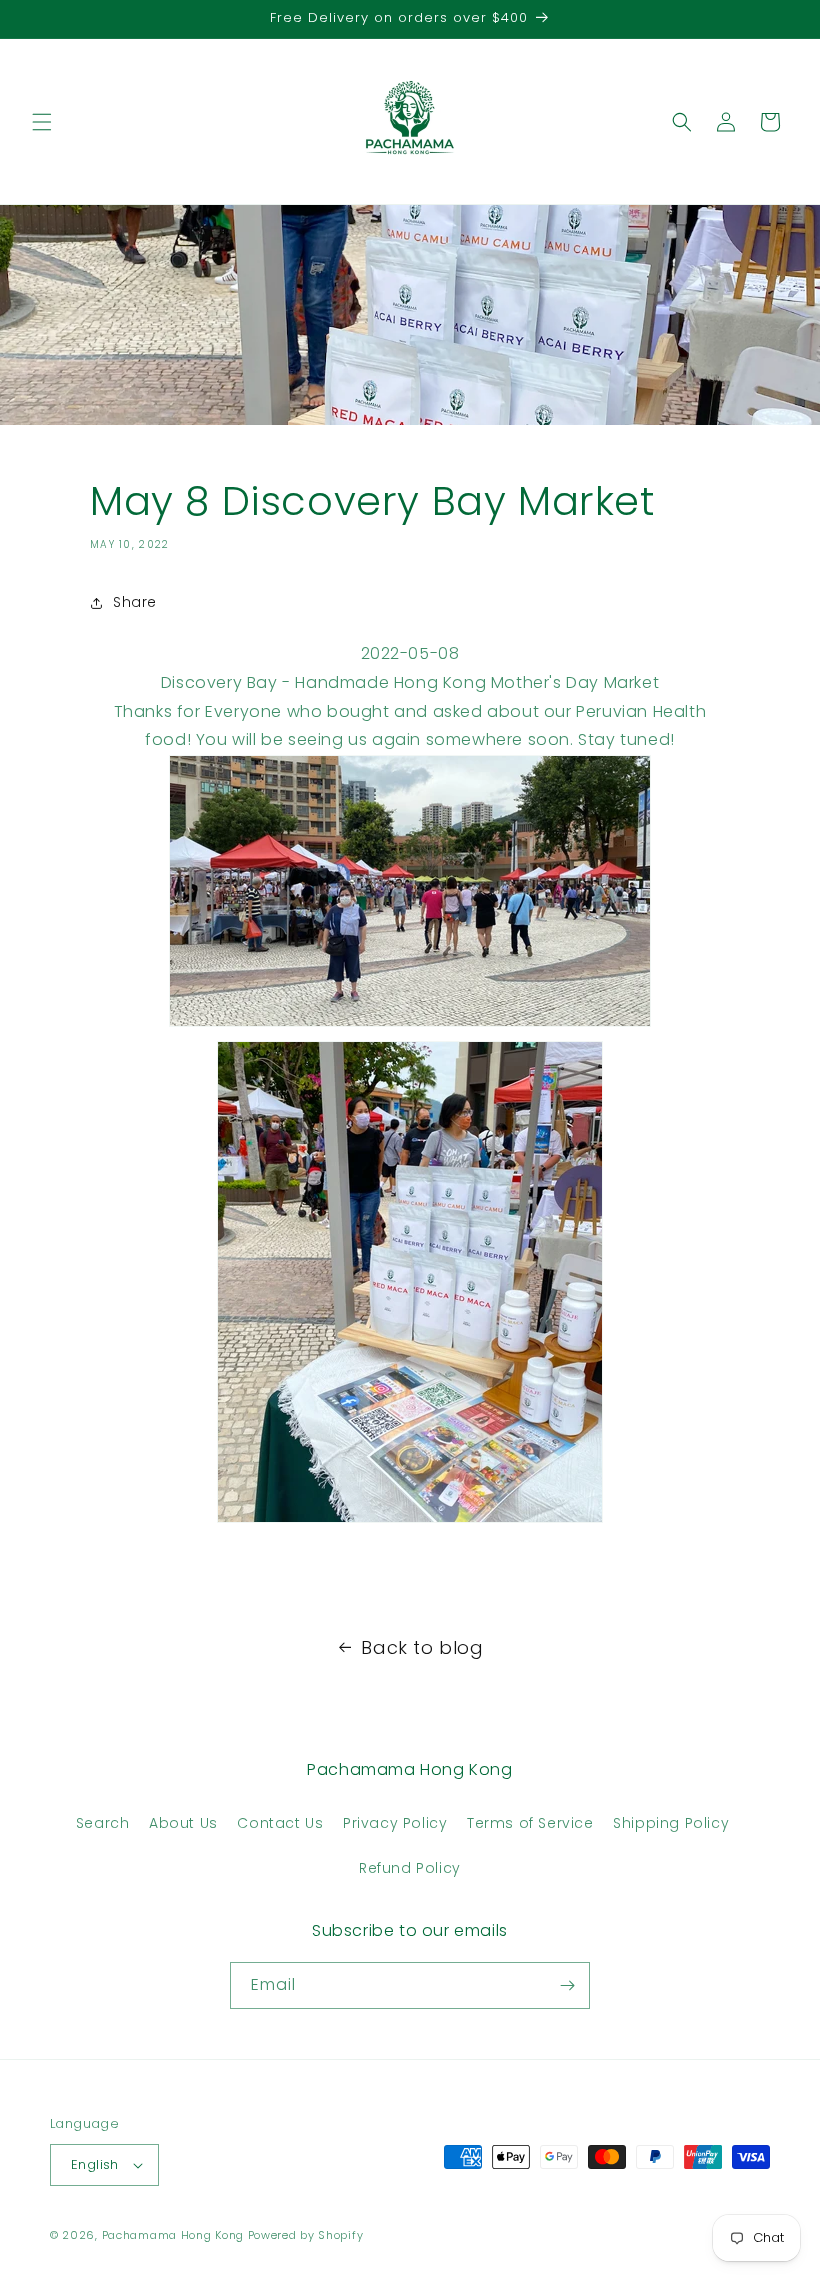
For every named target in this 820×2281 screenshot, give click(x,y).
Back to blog (422, 1647)
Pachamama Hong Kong (173, 2235)
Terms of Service (530, 1823)
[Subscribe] (567, 1985)
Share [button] (135, 602)
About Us (183, 1823)
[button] (42, 122)
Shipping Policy (671, 1823)
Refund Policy (410, 1868)
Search (103, 1823)
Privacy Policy (395, 1823)
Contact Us (280, 1823)
